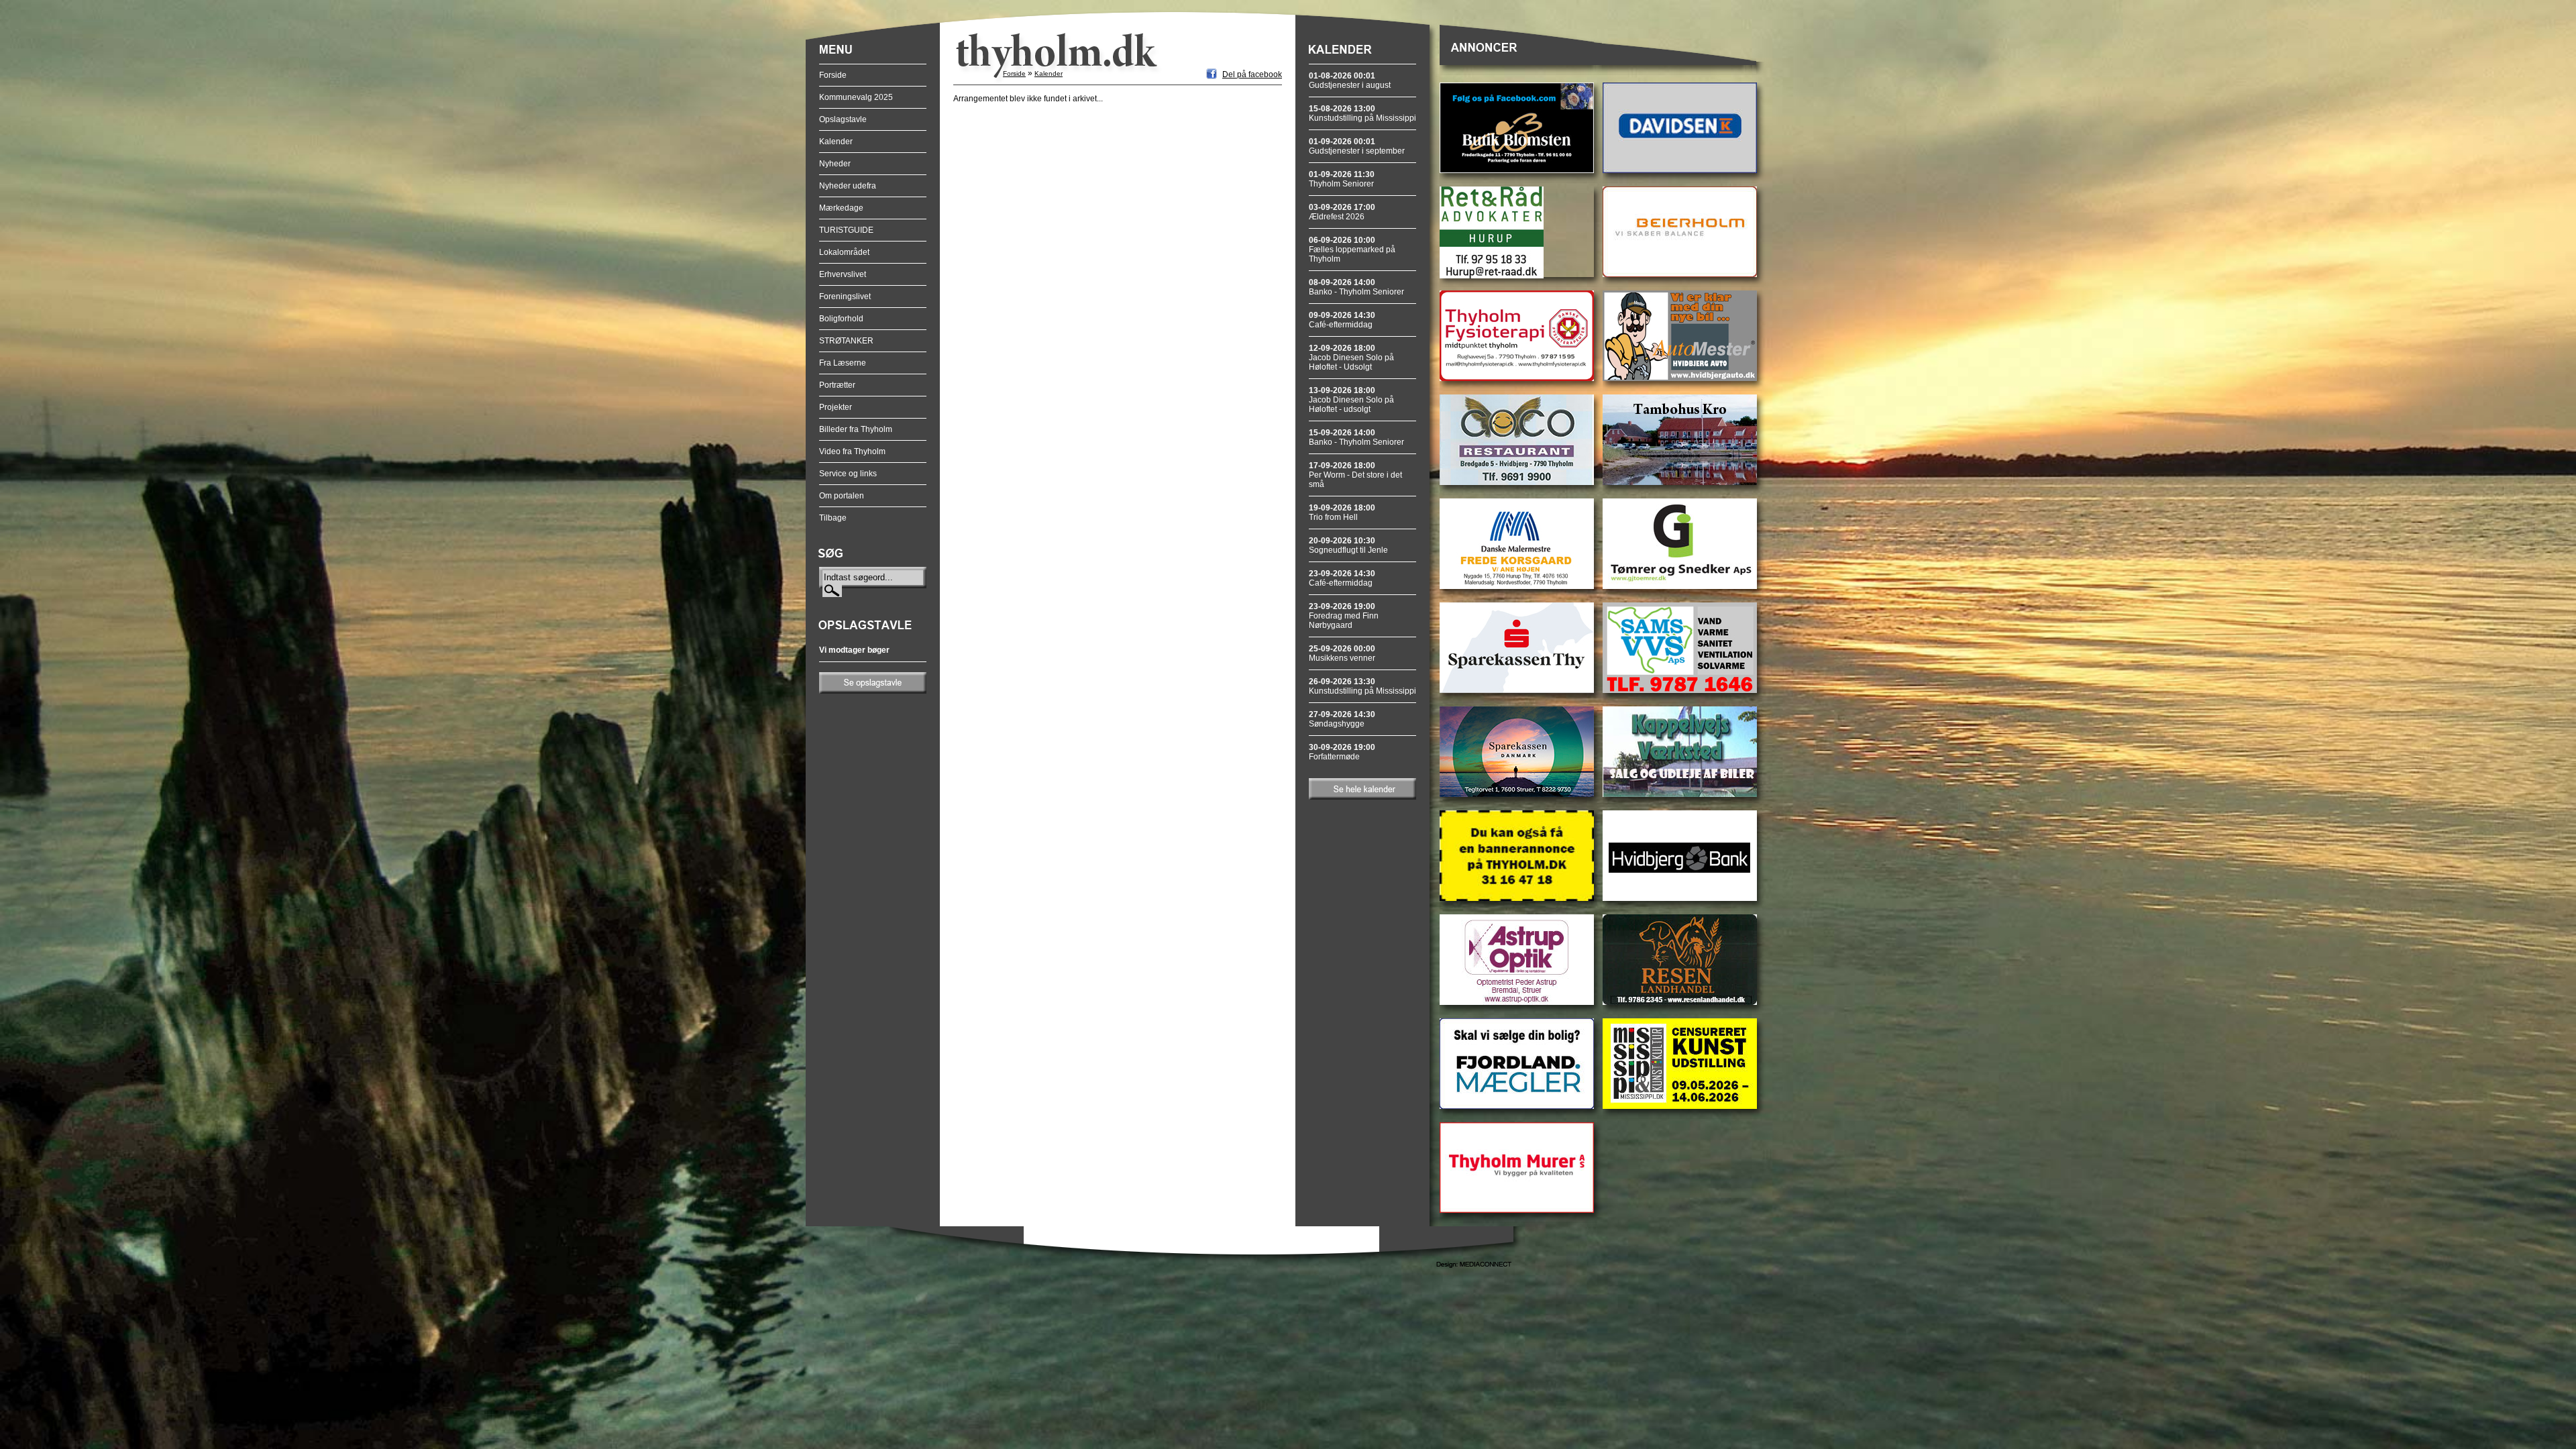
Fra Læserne (843, 363)
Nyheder (835, 164)
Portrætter (837, 385)
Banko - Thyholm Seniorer (1356, 287)
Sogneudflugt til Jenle (1348, 545)
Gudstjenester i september (1357, 146)
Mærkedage (841, 208)
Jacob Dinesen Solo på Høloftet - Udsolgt (1351, 358)
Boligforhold (841, 319)
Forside (833, 75)
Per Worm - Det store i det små (1355, 475)
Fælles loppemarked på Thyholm (1352, 250)
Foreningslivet (845, 297)
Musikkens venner (1342, 653)
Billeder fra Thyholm (856, 429)
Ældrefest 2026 (1342, 212)
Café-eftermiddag (1342, 320)
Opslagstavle (843, 119)
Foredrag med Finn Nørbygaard (1344, 616)
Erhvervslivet (843, 274)
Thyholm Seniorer (1342, 179)
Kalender (836, 142)
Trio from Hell (1342, 513)
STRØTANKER (846, 341)
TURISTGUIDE (846, 230)
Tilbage (833, 518)
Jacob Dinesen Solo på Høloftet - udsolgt (1351, 400)
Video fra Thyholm (852, 451)
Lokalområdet (844, 252)
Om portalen (842, 496)
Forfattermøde (1342, 752)
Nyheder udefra (848, 186)
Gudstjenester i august (1350, 80)
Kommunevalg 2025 (856, 97)
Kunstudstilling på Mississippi (1362, 113)
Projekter (836, 407)
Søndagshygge (1342, 719)
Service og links (848, 474)
